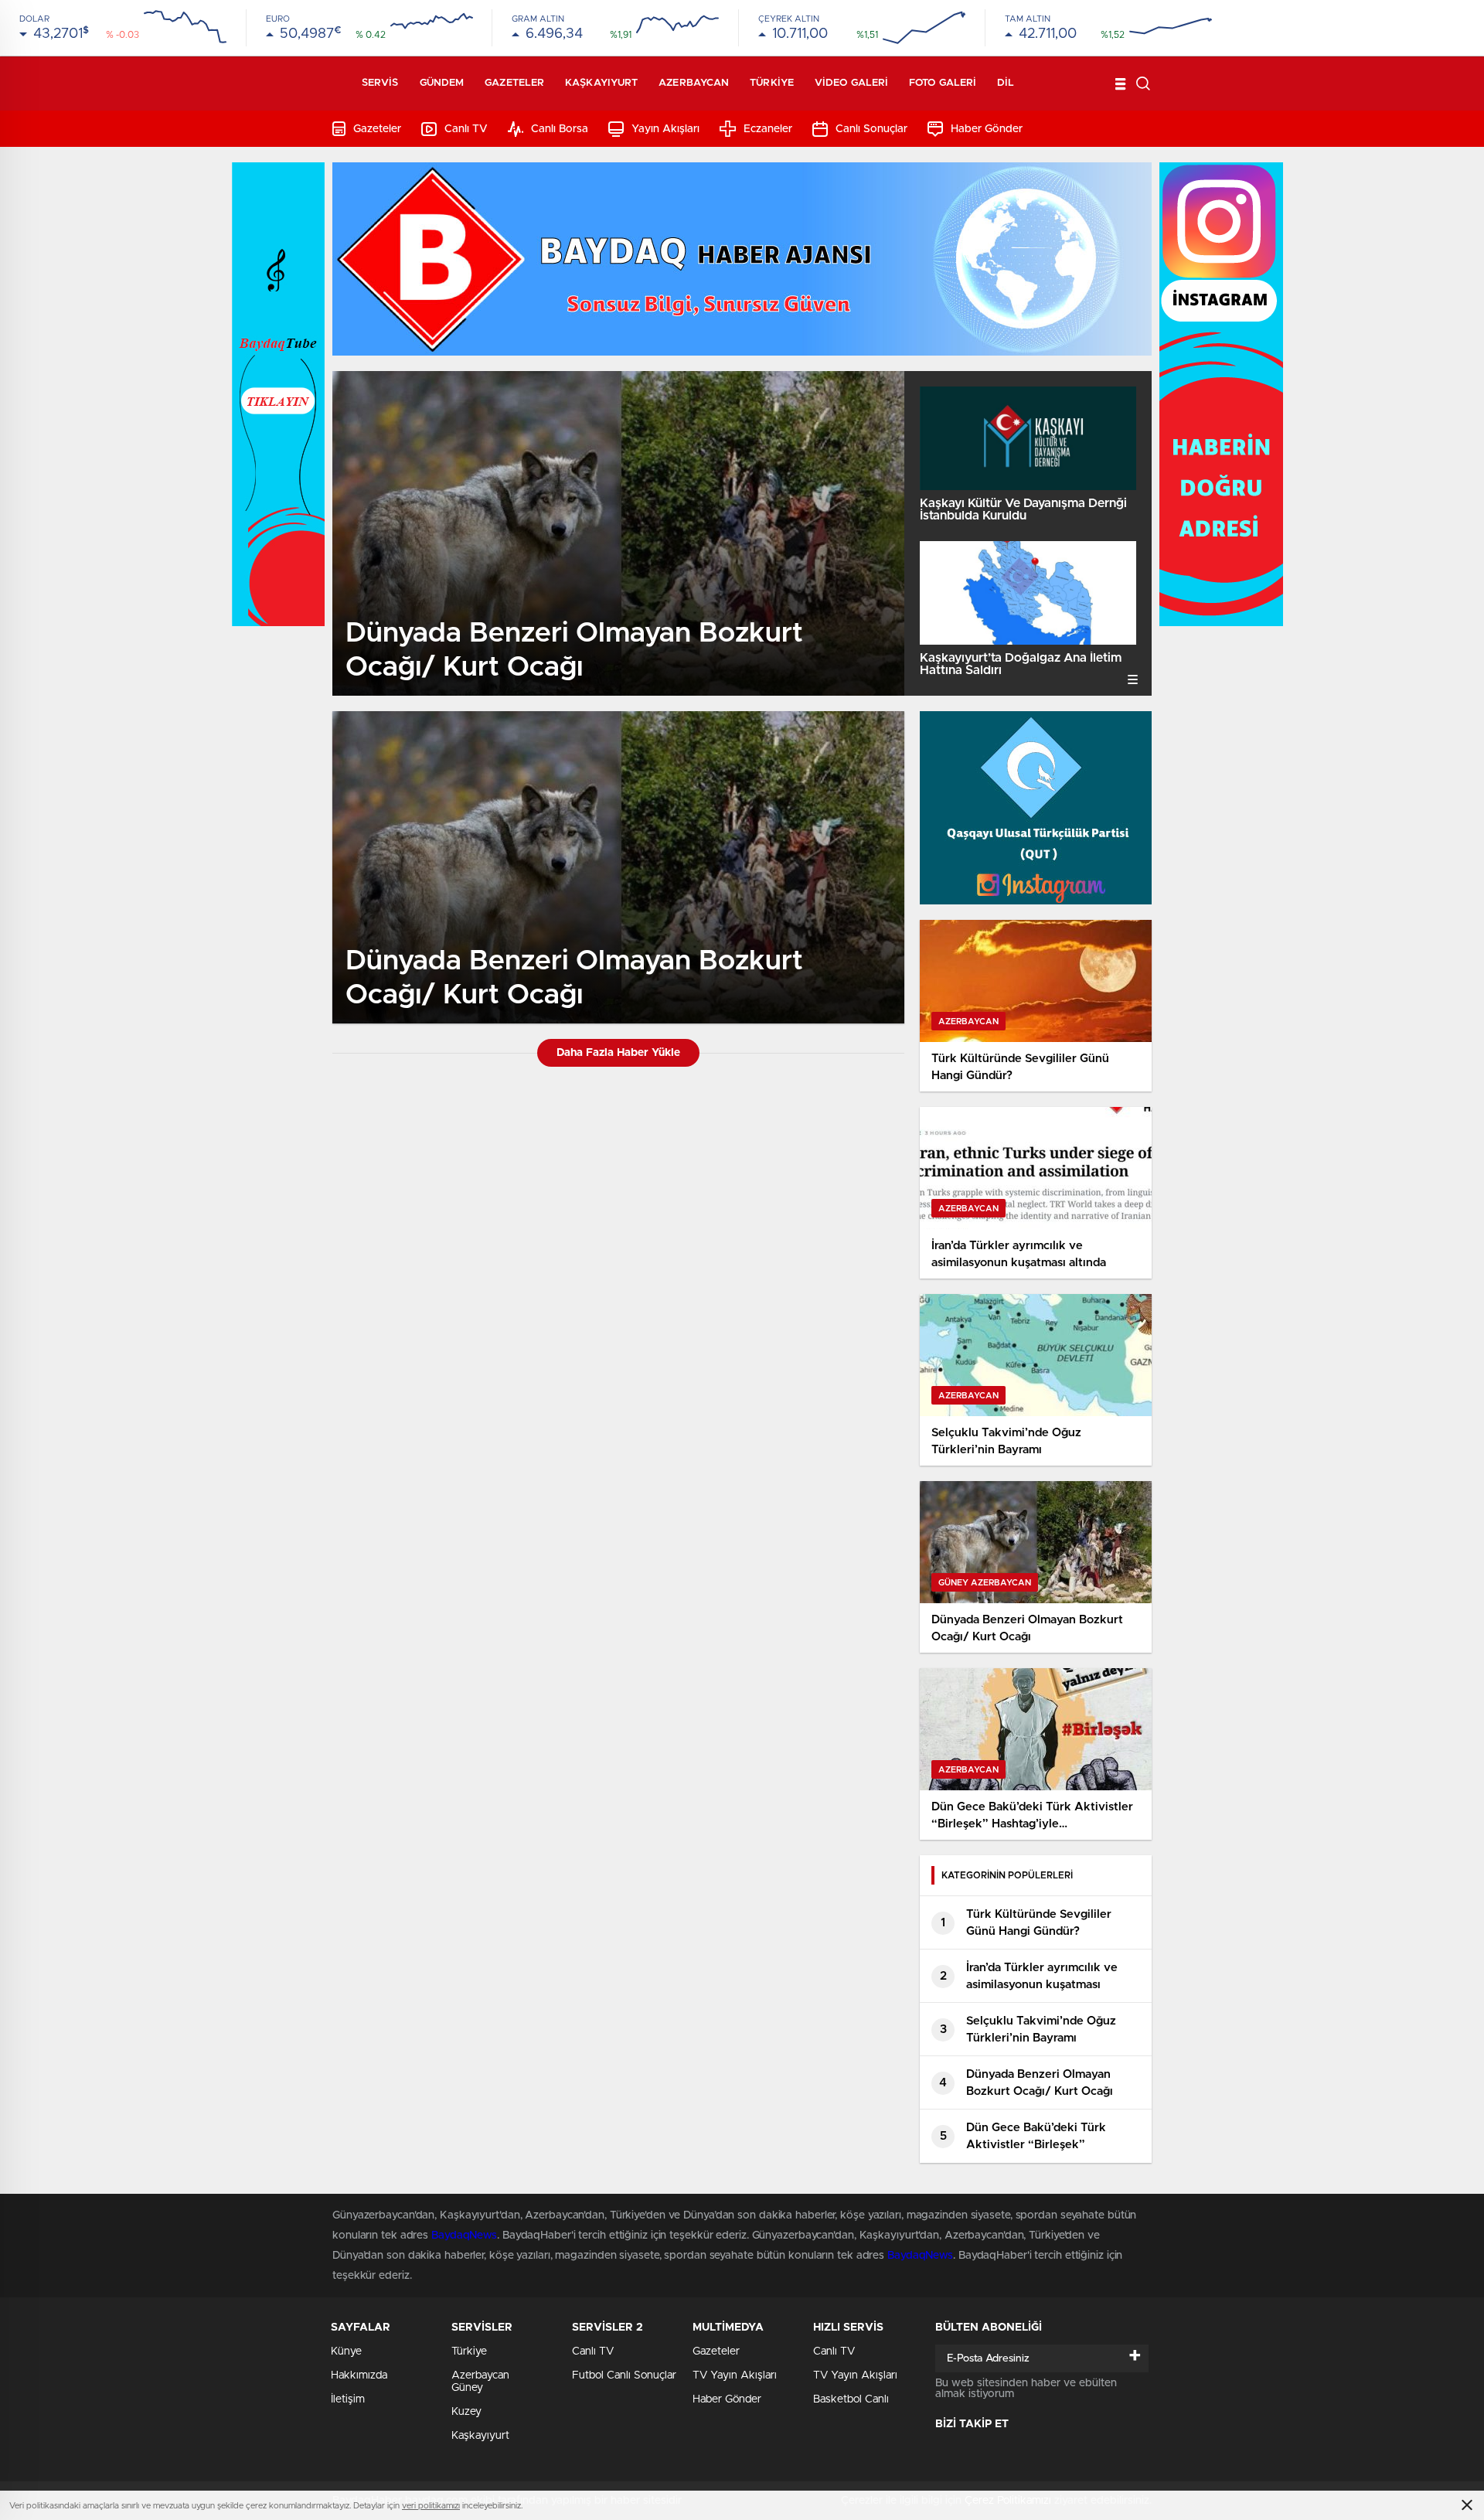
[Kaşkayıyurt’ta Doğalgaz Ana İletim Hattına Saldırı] (1028, 593)
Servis (380, 83)
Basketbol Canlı (851, 2399)
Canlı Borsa (560, 129)
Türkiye (772, 83)
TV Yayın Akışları (735, 2375)
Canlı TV (466, 129)
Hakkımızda (359, 2375)
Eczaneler (768, 129)
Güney (467, 2388)
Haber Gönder (987, 129)
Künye (346, 2351)
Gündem (442, 83)
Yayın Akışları (665, 129)
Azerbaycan (694, 83)
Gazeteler (514, 83)
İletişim (348, 2399)
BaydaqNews (464, 2236)
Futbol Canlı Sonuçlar (624, 2375)
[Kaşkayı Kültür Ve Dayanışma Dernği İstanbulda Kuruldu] (1028, 438)
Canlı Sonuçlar (871, 129)
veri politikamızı (431, 2506)
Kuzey (466, 2412)
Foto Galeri (943, 83)
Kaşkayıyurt (601, 83)
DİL (1006, 83)
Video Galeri (851, 83)
